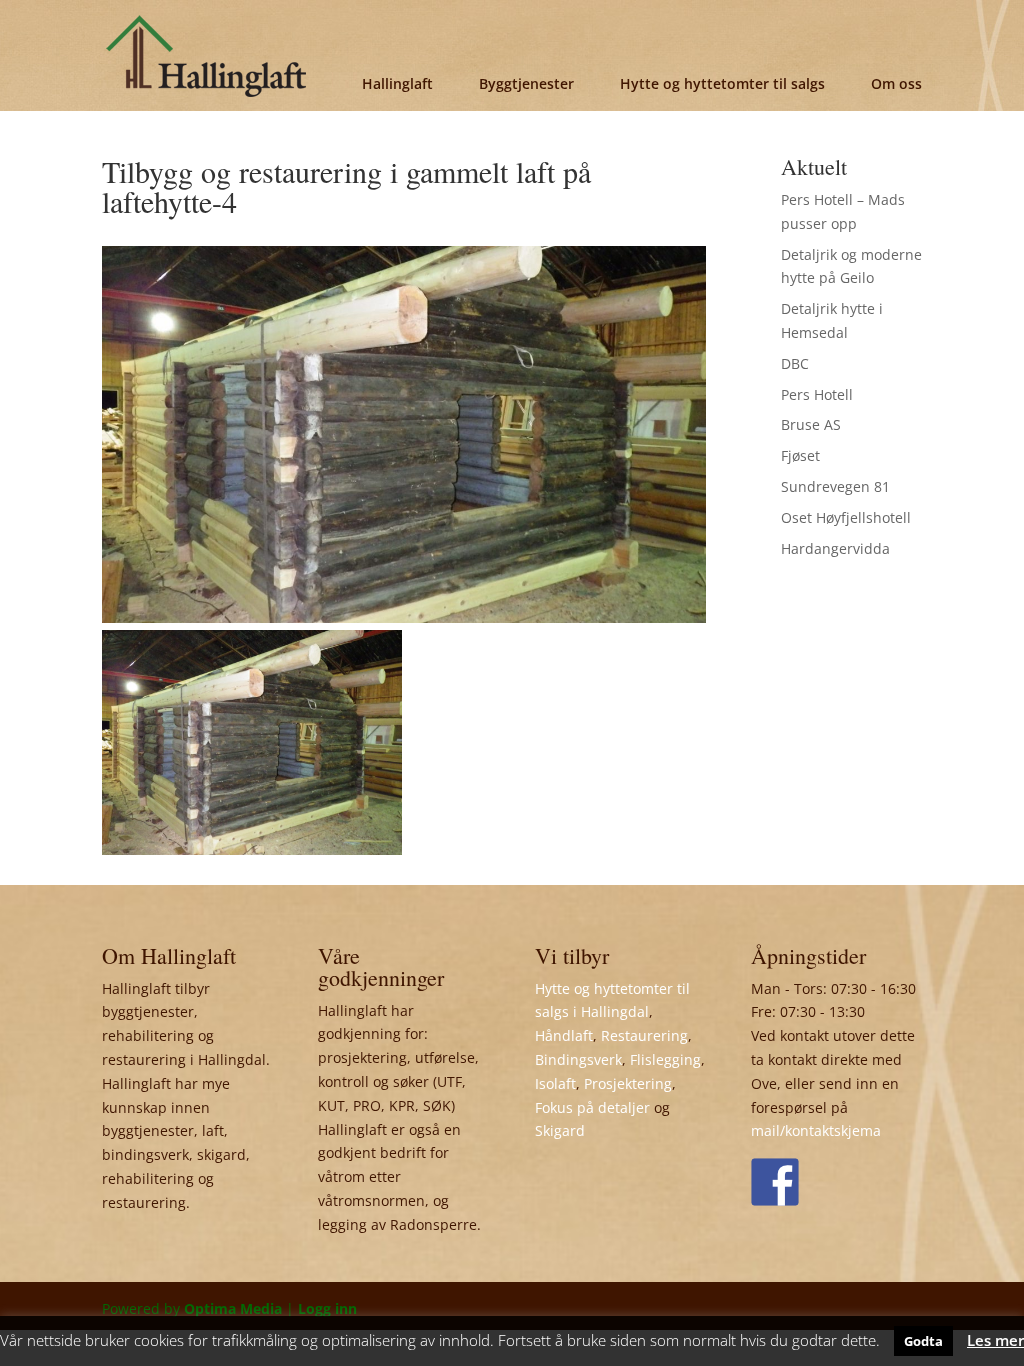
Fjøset (800, 455)
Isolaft (555, 1083)
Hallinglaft (397, 83)
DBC (795, 363)
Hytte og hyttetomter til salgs (722, 83)
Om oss (896, 83)
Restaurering (644, 1035)
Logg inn (327, 1308)
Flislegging (665, 1059)
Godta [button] (923, 1341)
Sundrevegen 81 (835, 486)
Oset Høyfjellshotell (846, 517)
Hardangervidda (835, 548)
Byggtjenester (526, 83)
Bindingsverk (578, 1059)
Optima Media (233, 1308)
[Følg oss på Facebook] (775, 1182)
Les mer (995, 1340)
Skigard (560, 1130)
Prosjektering (628, 1083)
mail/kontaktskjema (816, 1130)
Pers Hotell (817, 394)
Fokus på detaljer (592, 1107)
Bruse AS (811, 424)
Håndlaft (564, 1035)
